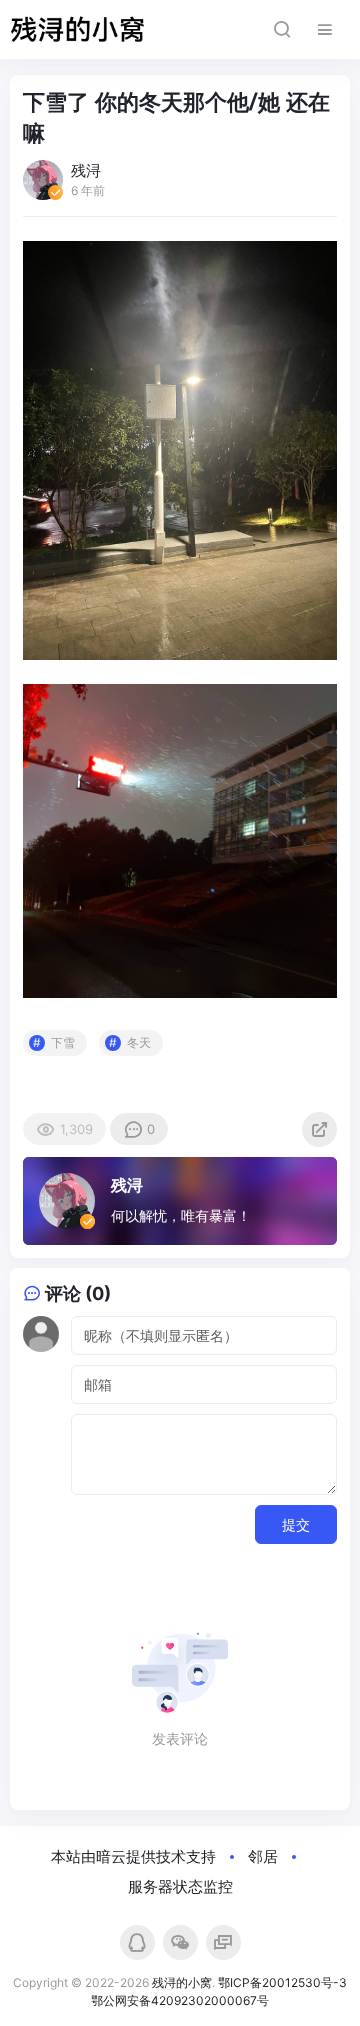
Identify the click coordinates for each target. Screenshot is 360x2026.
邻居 (263, 1856)
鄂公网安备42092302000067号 (180, 2000)
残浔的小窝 (182, 1982)
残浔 (127, 1185)
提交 (296, 1524)
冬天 (139, 1042)
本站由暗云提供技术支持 (133, 1856)
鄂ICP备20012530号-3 (282, 1982)
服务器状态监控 (180, 1886)
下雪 (63, 1042)
